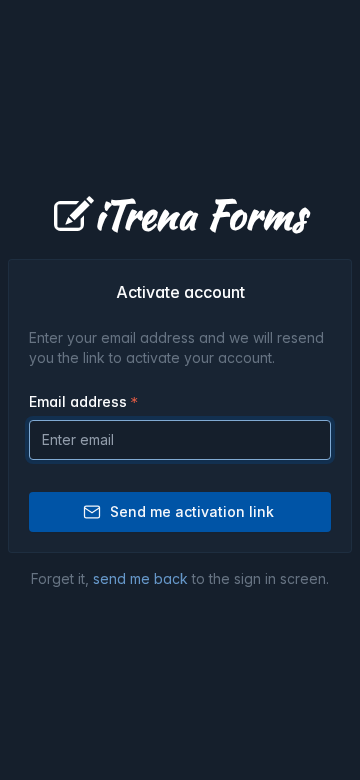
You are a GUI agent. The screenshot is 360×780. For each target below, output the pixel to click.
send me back (140, 578)
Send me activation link (192, 511)
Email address (78, 401)
